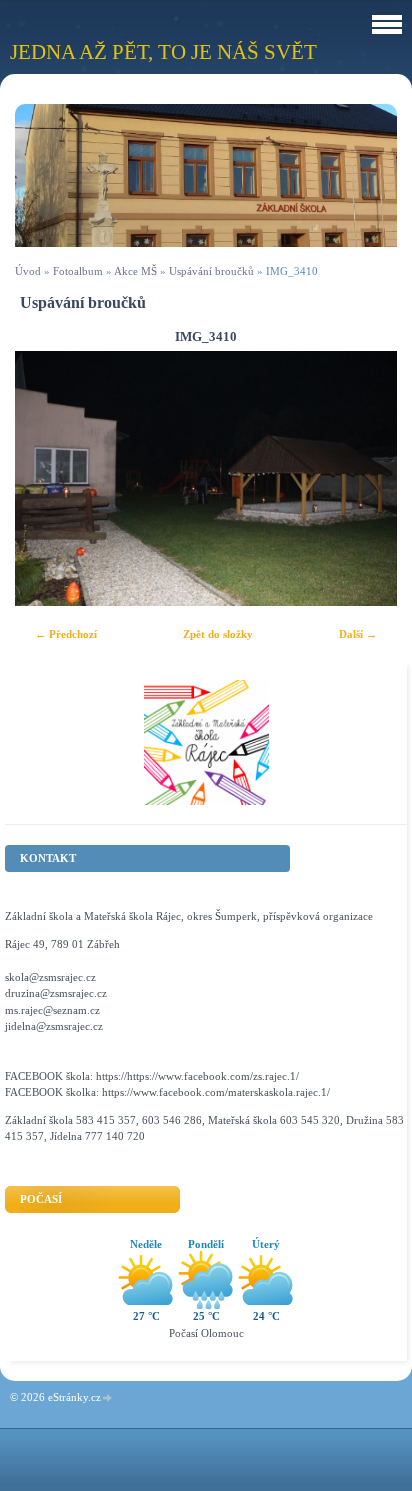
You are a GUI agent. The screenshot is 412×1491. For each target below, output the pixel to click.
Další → (358, 634)
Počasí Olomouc (206, 1333)
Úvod (28, 271)
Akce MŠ (135, 271)
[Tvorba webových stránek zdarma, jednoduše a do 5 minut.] (108, 1398)
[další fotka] (364, 478)
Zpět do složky (218, 634)
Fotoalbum (78, 271)
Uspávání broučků (211, 271)
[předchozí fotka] (47, 478)
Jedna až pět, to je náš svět (163, 51)
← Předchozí (66, 634)
